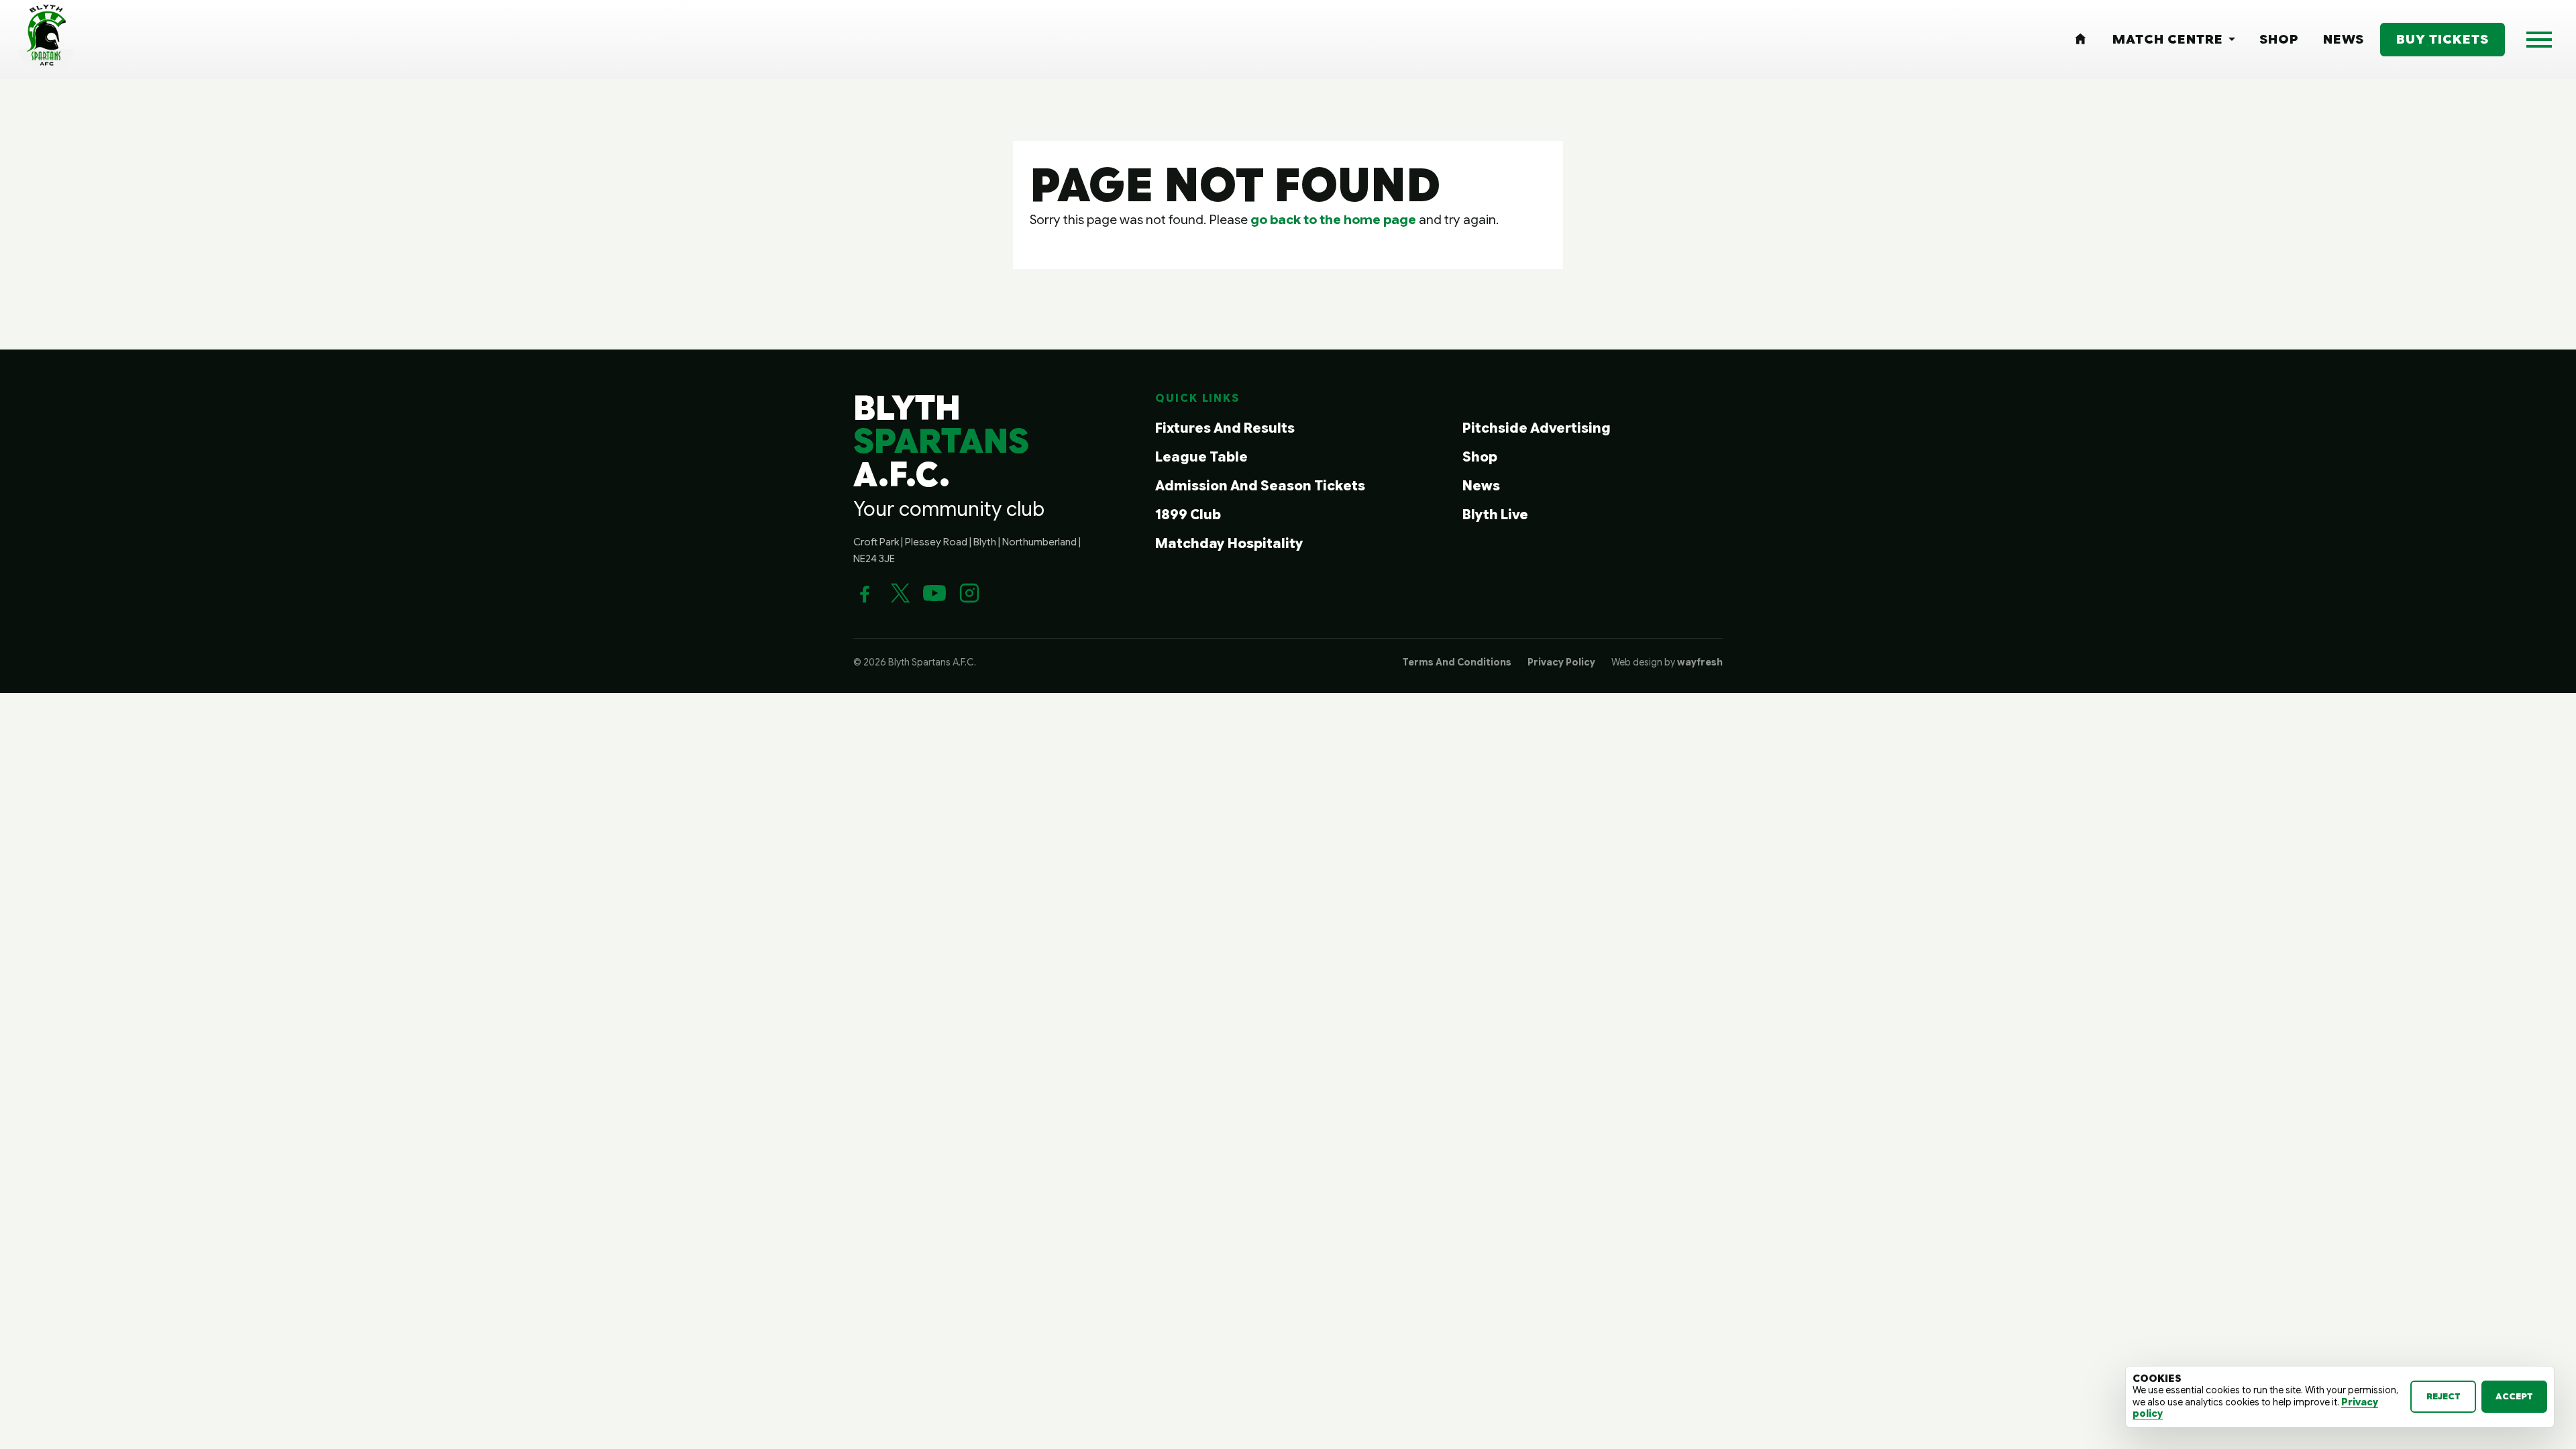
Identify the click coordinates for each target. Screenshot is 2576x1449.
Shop (1480, 457)
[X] (900, 593)
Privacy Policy (1561, 662)
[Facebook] (865, 593)
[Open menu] (2539, 40)
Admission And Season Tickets (1260, 486)
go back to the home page (1333, 219)
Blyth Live (1495, 515)
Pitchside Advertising (1537, 428)
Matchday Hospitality (1229, 544)
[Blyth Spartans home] (46, 40)
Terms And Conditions (1457, 662)
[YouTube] (934, 593)
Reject (2444, 1396)
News (1481, 486)
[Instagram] (969, 593)
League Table (1201, 457)
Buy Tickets (2443, 39)
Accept (2514, 1396)
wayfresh (1700, 662)
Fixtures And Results (1225, 428)
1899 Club (1188, 515)
